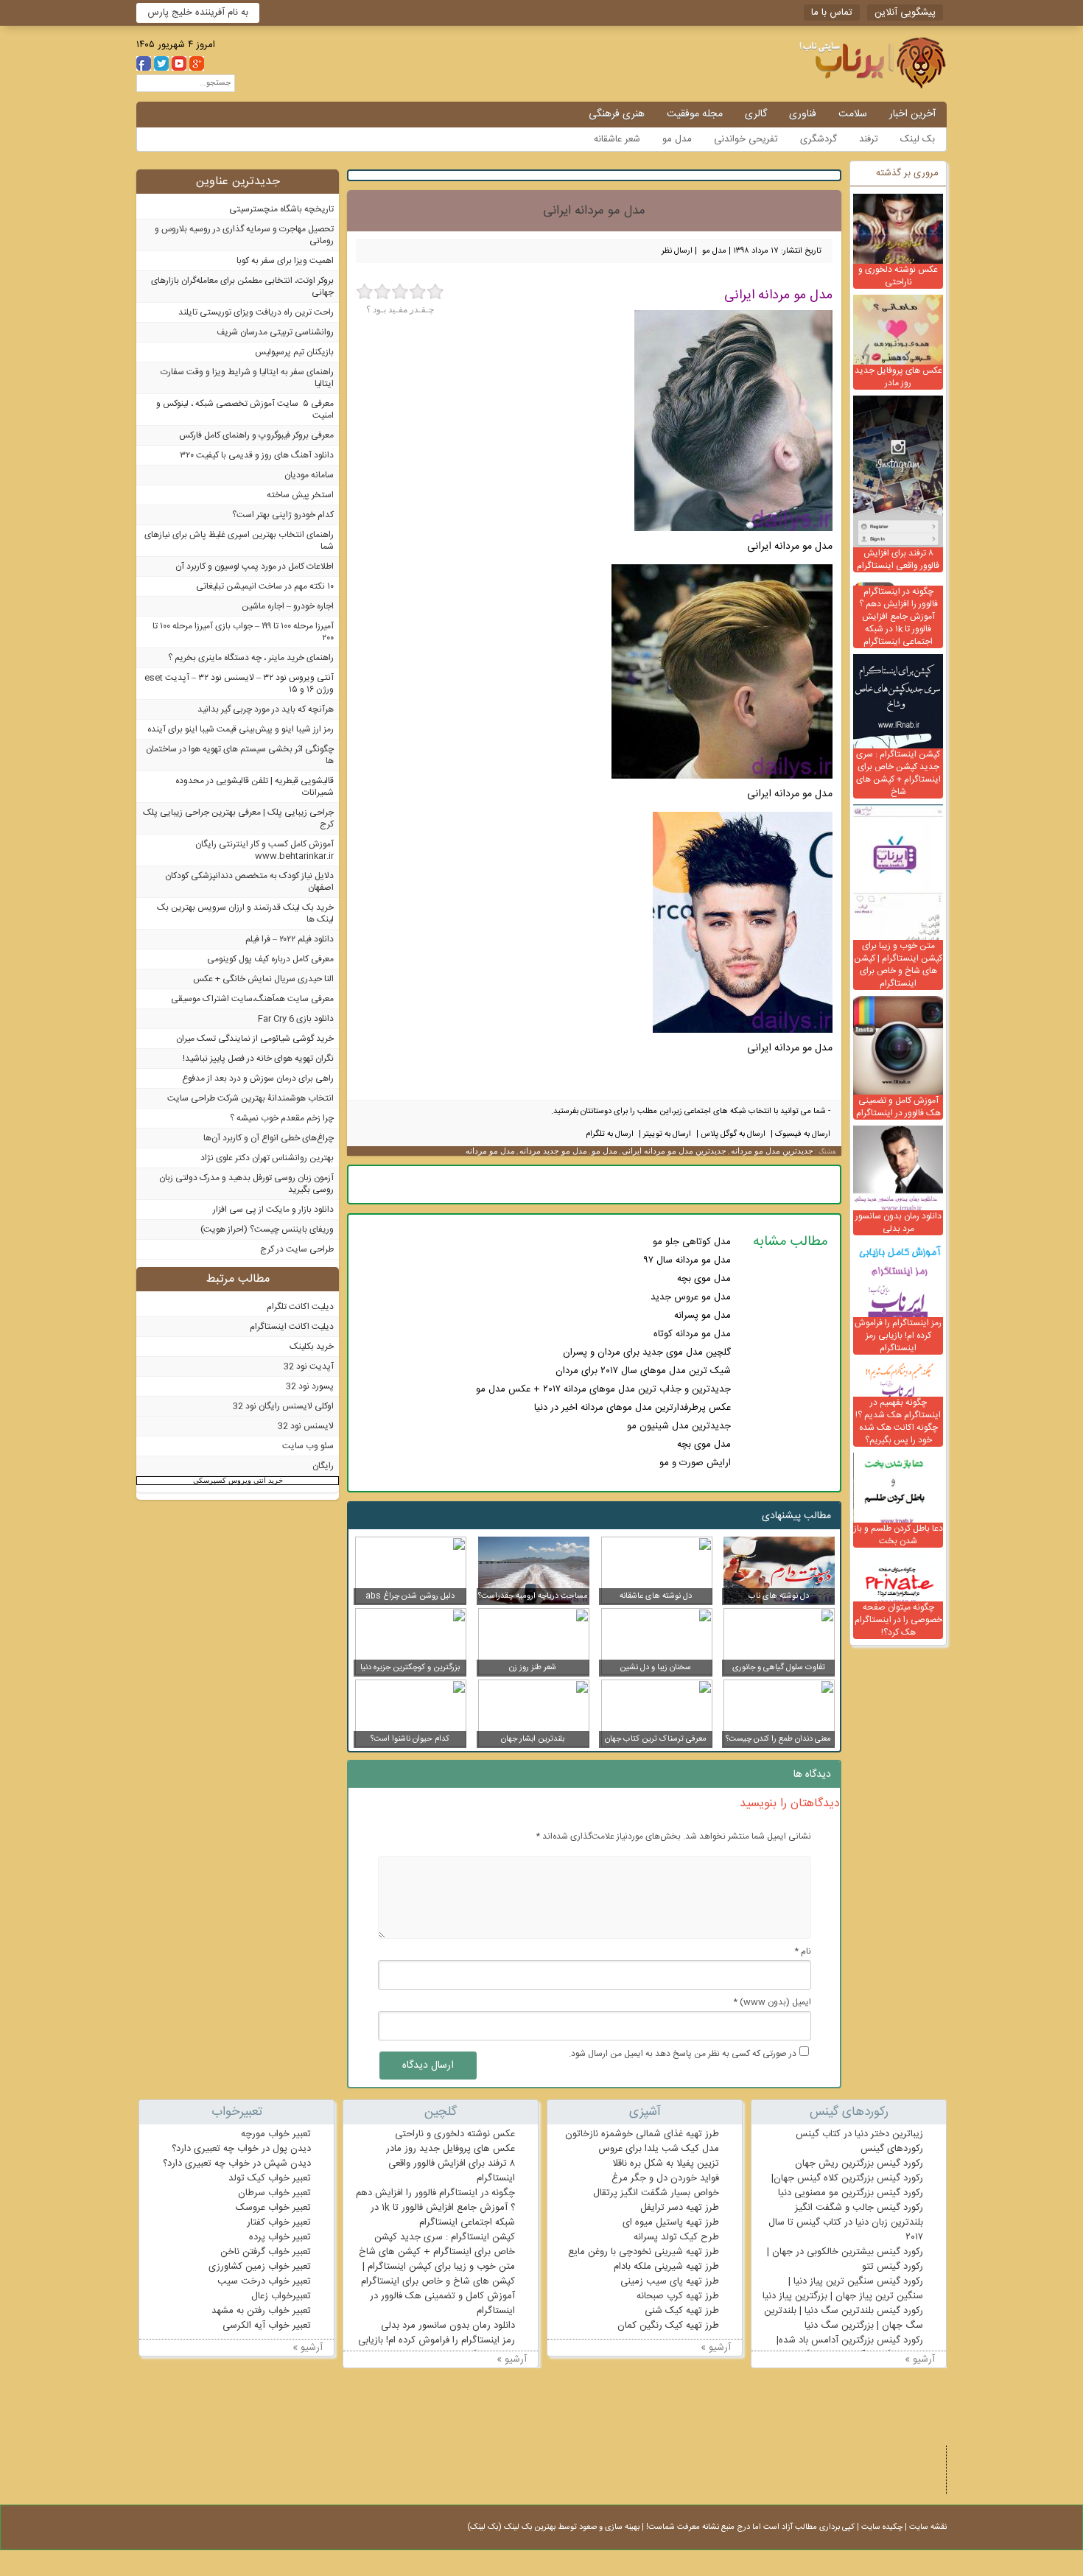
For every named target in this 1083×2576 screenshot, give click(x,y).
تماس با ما (832, 13)
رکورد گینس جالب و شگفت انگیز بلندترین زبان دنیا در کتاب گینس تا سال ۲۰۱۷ (846, 2222)
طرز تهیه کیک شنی (682, 2311)
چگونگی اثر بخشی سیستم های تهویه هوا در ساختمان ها (240, 755)
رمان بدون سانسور (777, 2470)
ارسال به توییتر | (664, 1134)
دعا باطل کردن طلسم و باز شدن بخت (898, 1535)
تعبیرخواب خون (852, 2470)
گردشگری (819, 139)
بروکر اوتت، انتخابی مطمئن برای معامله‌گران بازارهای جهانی (242, 287)
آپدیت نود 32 (309, 1366)
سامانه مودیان (309, 475)
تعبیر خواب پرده (280, 2237)
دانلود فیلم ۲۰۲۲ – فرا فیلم (290, 939)
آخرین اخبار (912, 114)
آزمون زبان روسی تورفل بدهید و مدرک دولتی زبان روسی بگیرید (246, 1184)
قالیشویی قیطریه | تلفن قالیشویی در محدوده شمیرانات (255, 787)
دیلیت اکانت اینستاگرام (292, 1327)
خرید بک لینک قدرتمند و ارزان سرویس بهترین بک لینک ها (245, 913)
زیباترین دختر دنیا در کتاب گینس (859, 2134)
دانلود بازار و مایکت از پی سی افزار (273, 1210)
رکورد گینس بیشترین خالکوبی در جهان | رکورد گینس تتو (845, 2259)
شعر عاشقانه (617, 139)
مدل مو (677, 139)
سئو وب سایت (308, 1446)
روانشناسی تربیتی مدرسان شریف (275, 332)
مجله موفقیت (695, 114)
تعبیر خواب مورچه (276, 2134)
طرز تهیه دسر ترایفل (680, 2208)
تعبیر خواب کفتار (279, 2222)
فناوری (803, 114)
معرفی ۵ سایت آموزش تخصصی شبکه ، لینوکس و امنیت (245, 410)
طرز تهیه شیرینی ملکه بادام (666, 2267)
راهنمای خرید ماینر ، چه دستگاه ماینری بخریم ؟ (251, 658)
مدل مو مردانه (490, 1151)
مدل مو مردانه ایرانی (594, 211)
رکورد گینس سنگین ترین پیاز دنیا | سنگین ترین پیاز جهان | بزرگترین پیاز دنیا (843, 2289)
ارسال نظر (677, 251)
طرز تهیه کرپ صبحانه (678, 2296)
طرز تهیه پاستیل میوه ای (671, 2222)
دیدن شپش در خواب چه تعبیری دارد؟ (237, 2163)
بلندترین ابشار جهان (533, 1739)
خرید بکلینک (312, 1347)
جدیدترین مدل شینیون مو (679, 1426)
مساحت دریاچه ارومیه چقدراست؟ (533, 1596)
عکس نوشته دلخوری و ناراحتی (898, 276)
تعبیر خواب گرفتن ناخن (266, 2252)
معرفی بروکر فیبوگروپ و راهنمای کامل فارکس (256, 435)
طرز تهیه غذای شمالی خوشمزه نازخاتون (642, 2134)
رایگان (323, 1466)
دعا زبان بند (908, 2454)
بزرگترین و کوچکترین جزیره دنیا (410, 1668)
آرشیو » (920, 2359)
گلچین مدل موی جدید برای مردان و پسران (647, 1352)
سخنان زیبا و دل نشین (655, 1668)
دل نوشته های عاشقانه (656, 1596)
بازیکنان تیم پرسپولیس (294, 352)
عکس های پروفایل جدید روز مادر (898, 377)
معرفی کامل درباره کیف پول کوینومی (270, 959)
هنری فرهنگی (617, 114)
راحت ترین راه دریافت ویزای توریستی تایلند (256, 312)
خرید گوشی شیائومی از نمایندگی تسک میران (255, 1039)
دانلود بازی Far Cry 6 (296, 1019)
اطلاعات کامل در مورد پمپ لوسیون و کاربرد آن (255, 566)
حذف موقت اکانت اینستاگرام (821, 2454)
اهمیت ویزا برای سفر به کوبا (285, 261)
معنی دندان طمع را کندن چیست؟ (778, 1739)
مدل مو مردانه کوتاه (692, 1334)
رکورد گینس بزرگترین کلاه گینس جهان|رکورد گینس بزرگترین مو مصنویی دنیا (847, 2186)
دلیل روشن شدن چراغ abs (410, 1596)
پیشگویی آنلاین (905, 13)
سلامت (853, 114)
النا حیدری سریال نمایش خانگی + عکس (263, 979)
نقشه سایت (928, 2527)
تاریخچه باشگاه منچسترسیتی (281, 209)
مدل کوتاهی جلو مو (692, 1242)
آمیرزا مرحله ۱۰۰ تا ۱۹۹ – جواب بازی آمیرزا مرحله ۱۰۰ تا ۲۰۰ (243, 632)
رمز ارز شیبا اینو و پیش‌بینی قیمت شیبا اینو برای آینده (241, 729)
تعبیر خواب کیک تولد (270, 2178)
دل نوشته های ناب (779, 1596)
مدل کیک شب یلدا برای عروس (659, 2149)
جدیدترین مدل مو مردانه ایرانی (674, 1151)
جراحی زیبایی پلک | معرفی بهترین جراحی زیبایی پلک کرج (238, 818)
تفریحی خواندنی (746, 139)
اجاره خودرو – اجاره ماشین (288, 606)
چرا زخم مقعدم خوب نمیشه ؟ (282, 1118)
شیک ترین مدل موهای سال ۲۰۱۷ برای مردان (643, 1371)
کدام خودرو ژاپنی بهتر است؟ (283, 515)
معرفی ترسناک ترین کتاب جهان (656, 1739)
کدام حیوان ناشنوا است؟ (410, 1739)
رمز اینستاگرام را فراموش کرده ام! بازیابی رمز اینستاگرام (898, 1336)
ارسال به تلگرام (610, 1134)
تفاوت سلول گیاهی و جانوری (779, 1668)
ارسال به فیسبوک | (799, 1134)
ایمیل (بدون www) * (772, 2002)
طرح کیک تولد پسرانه (676, 2237)
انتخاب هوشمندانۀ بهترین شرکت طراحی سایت (250, 1098)
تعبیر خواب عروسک (273, 2208)
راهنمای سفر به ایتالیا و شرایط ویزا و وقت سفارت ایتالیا (247, 378)
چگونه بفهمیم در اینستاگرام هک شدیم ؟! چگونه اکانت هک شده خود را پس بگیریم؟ (898, 1421)
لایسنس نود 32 (306, 1426)
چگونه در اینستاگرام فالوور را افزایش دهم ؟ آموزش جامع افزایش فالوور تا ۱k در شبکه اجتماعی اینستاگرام (898, 617)
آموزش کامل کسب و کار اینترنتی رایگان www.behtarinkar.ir (264, 850)
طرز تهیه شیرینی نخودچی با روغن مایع (644, 2252)
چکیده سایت (882, 2527)
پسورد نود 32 (310, 1386)
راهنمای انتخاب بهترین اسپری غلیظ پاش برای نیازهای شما (239, 541)
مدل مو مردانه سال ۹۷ (687, 1260)
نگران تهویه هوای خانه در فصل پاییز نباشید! (258, 1059)
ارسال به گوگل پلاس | (730, 1134)
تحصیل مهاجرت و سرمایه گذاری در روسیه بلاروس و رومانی (244, 235)
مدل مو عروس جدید (691, 1297)
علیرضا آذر (910, 2486)
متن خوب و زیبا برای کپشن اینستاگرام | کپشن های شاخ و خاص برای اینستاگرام (898, 965)
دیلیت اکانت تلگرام (300, 1307)
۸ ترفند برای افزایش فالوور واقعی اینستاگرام (898, 559)
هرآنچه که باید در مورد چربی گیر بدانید (266, 709)
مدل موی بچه (704, 1279)
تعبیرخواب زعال (281, 2296)
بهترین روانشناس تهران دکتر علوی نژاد (267, 1158)
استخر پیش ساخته (300, 495)
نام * (803, 1951)
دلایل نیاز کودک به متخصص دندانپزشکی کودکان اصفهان (249, 882)
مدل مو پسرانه (702, 1316)
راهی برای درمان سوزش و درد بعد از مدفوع (258, 1078)
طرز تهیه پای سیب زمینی (670, 2281)
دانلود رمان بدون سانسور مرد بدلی (898, 1222)
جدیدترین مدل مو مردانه (772, 1151)
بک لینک (918, 139)
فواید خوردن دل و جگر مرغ (665, 2178)
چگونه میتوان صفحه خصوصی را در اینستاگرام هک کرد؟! (898, 1620)
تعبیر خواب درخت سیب (264, 2281)
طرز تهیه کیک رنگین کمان (668, 2326)
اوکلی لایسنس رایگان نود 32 (283, 1406)
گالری (756, 114)
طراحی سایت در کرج (297, 1249)
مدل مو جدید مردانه (553, 1151)
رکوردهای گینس (892, 2149)
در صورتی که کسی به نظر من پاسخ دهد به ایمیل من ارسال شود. (683, 2054)
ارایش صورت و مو (695, 1463)
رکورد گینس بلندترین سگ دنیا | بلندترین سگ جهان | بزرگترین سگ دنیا (844, 2318)
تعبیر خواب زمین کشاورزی (260, 2267)
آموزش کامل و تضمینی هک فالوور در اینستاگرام (898, 1107)
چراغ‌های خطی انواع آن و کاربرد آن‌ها (269, 1138)
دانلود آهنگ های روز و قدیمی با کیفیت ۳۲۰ (257, 455)
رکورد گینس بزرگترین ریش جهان (859, 2163)
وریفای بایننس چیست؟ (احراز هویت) (267, 1229)
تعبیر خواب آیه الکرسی (267, 2326)
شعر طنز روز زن (533, 1668)
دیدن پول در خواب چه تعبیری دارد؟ (241, 2149)
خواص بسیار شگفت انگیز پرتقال (656, 2193)
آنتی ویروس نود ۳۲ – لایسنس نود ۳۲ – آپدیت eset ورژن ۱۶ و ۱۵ (239, 684)
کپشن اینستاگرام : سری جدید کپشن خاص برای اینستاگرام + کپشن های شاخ (898, 773)
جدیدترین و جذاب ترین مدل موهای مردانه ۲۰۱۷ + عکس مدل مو (603, 1389)
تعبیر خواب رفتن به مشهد (261, 2311)
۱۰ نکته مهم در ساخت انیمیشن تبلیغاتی (265, 586)
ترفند (869, 139)
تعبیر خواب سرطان (274, 2193)
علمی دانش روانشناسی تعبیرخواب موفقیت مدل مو (833, 63)
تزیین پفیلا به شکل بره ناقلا (666, 2163)
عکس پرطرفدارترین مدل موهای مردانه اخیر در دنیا (632, 1408)
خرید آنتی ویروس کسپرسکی (238, 1480)
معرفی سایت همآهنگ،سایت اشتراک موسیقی (252, 999)
